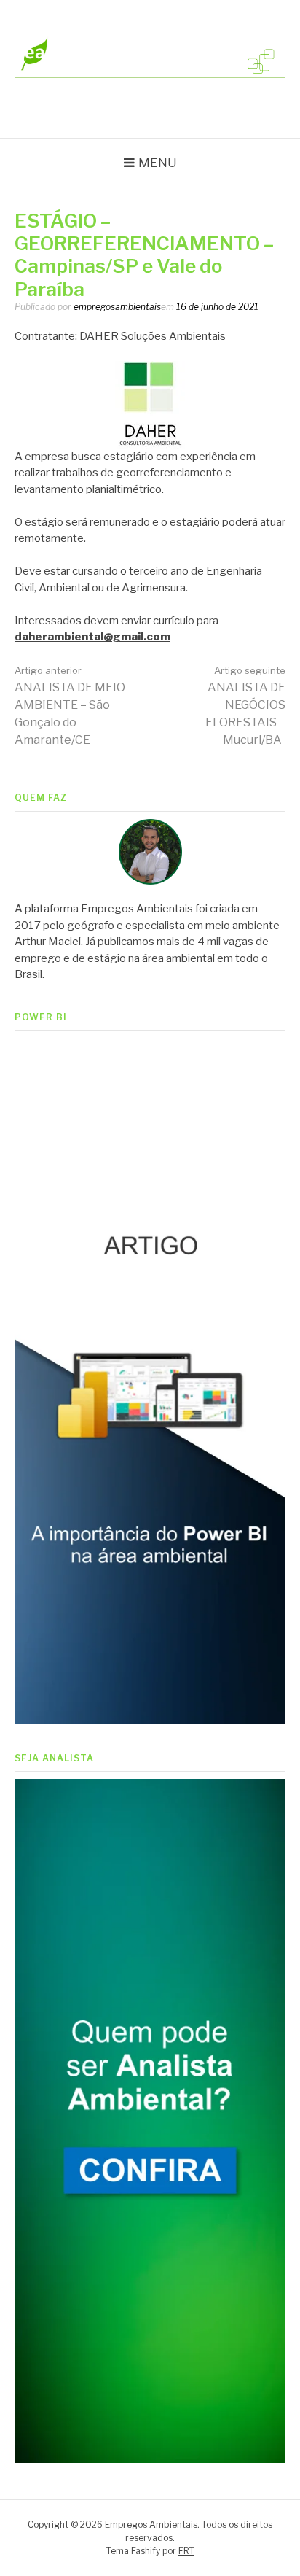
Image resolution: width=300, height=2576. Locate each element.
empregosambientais (117, 307)
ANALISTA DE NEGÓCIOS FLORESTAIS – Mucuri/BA (245, 706)
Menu (158, 163)
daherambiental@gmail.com (92, 637)
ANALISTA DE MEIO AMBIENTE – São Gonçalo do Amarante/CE (70, 706)
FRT (186, 2551)
